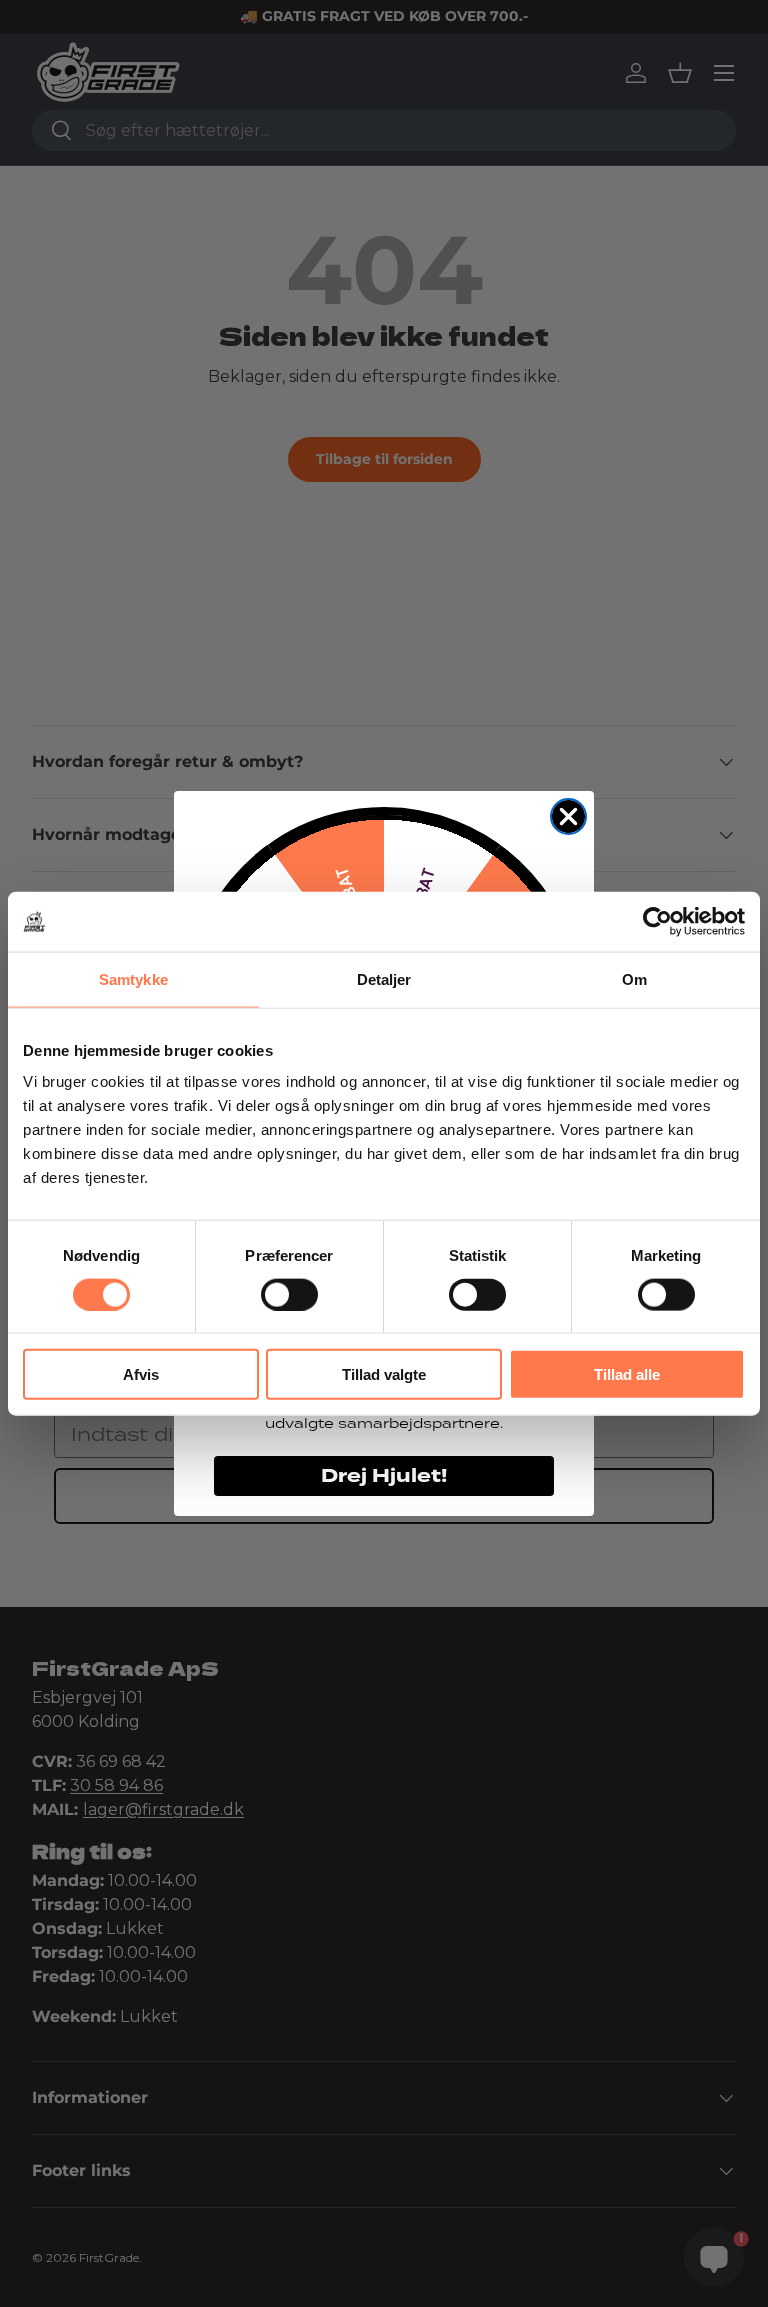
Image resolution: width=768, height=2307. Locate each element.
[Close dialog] (568, 816)
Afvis (141, 1374)
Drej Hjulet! (384, 1476)
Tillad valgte (384, 1374)
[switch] (289, 1294)
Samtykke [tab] (133, 978)
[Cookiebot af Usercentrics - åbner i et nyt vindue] (657, 921)
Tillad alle (627, 1374)
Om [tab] (634, 978)
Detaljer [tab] (384, 978)
